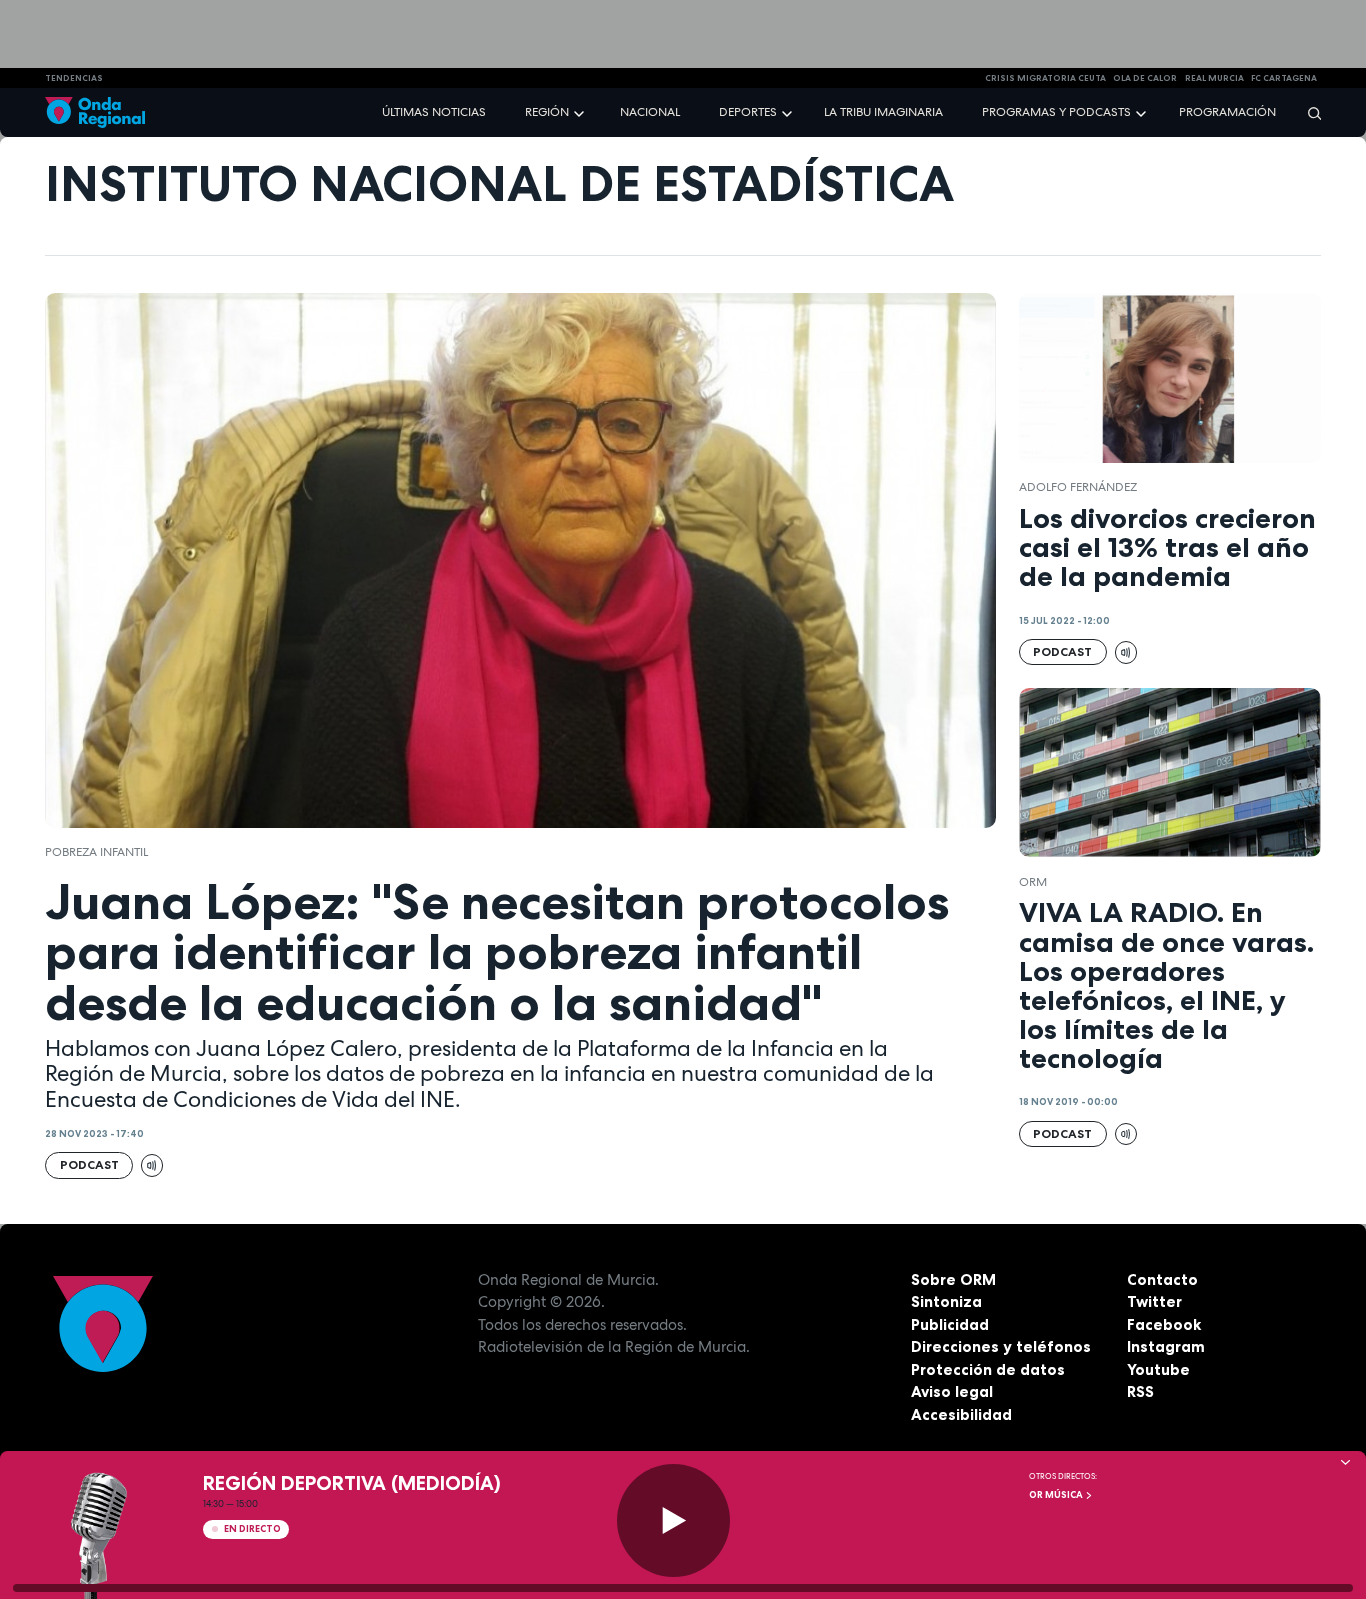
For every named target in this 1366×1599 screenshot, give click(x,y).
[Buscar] (1308, 112)
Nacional (650, 112)
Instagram (1166, 1346)
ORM (1033, 882)
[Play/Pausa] (673, 1520)
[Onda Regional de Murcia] (95, 112)
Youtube (1158, 1369)
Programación (1227, 112)
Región (547, 112)
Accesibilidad (961, 1414)
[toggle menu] (581, 111)
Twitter (1154, 1301)
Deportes (748, 112)
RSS (1140, 1391)
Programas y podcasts (1056, 112)
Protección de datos (988, 1369)
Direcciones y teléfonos (1001, 1346)
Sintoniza (946, 1301)
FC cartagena (1284, 78)
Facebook (1164, 1324)
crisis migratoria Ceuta (1045, 78)
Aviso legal (952, 1391)
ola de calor (1145, 78)
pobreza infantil (96, 852)
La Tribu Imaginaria (883, 112)
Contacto (1162, 1279)
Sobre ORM (953, 1279)
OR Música (1057, 1495)
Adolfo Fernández (1078, 487)
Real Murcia (1214, 78)
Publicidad (950, 1324)
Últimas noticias (434, 112)
